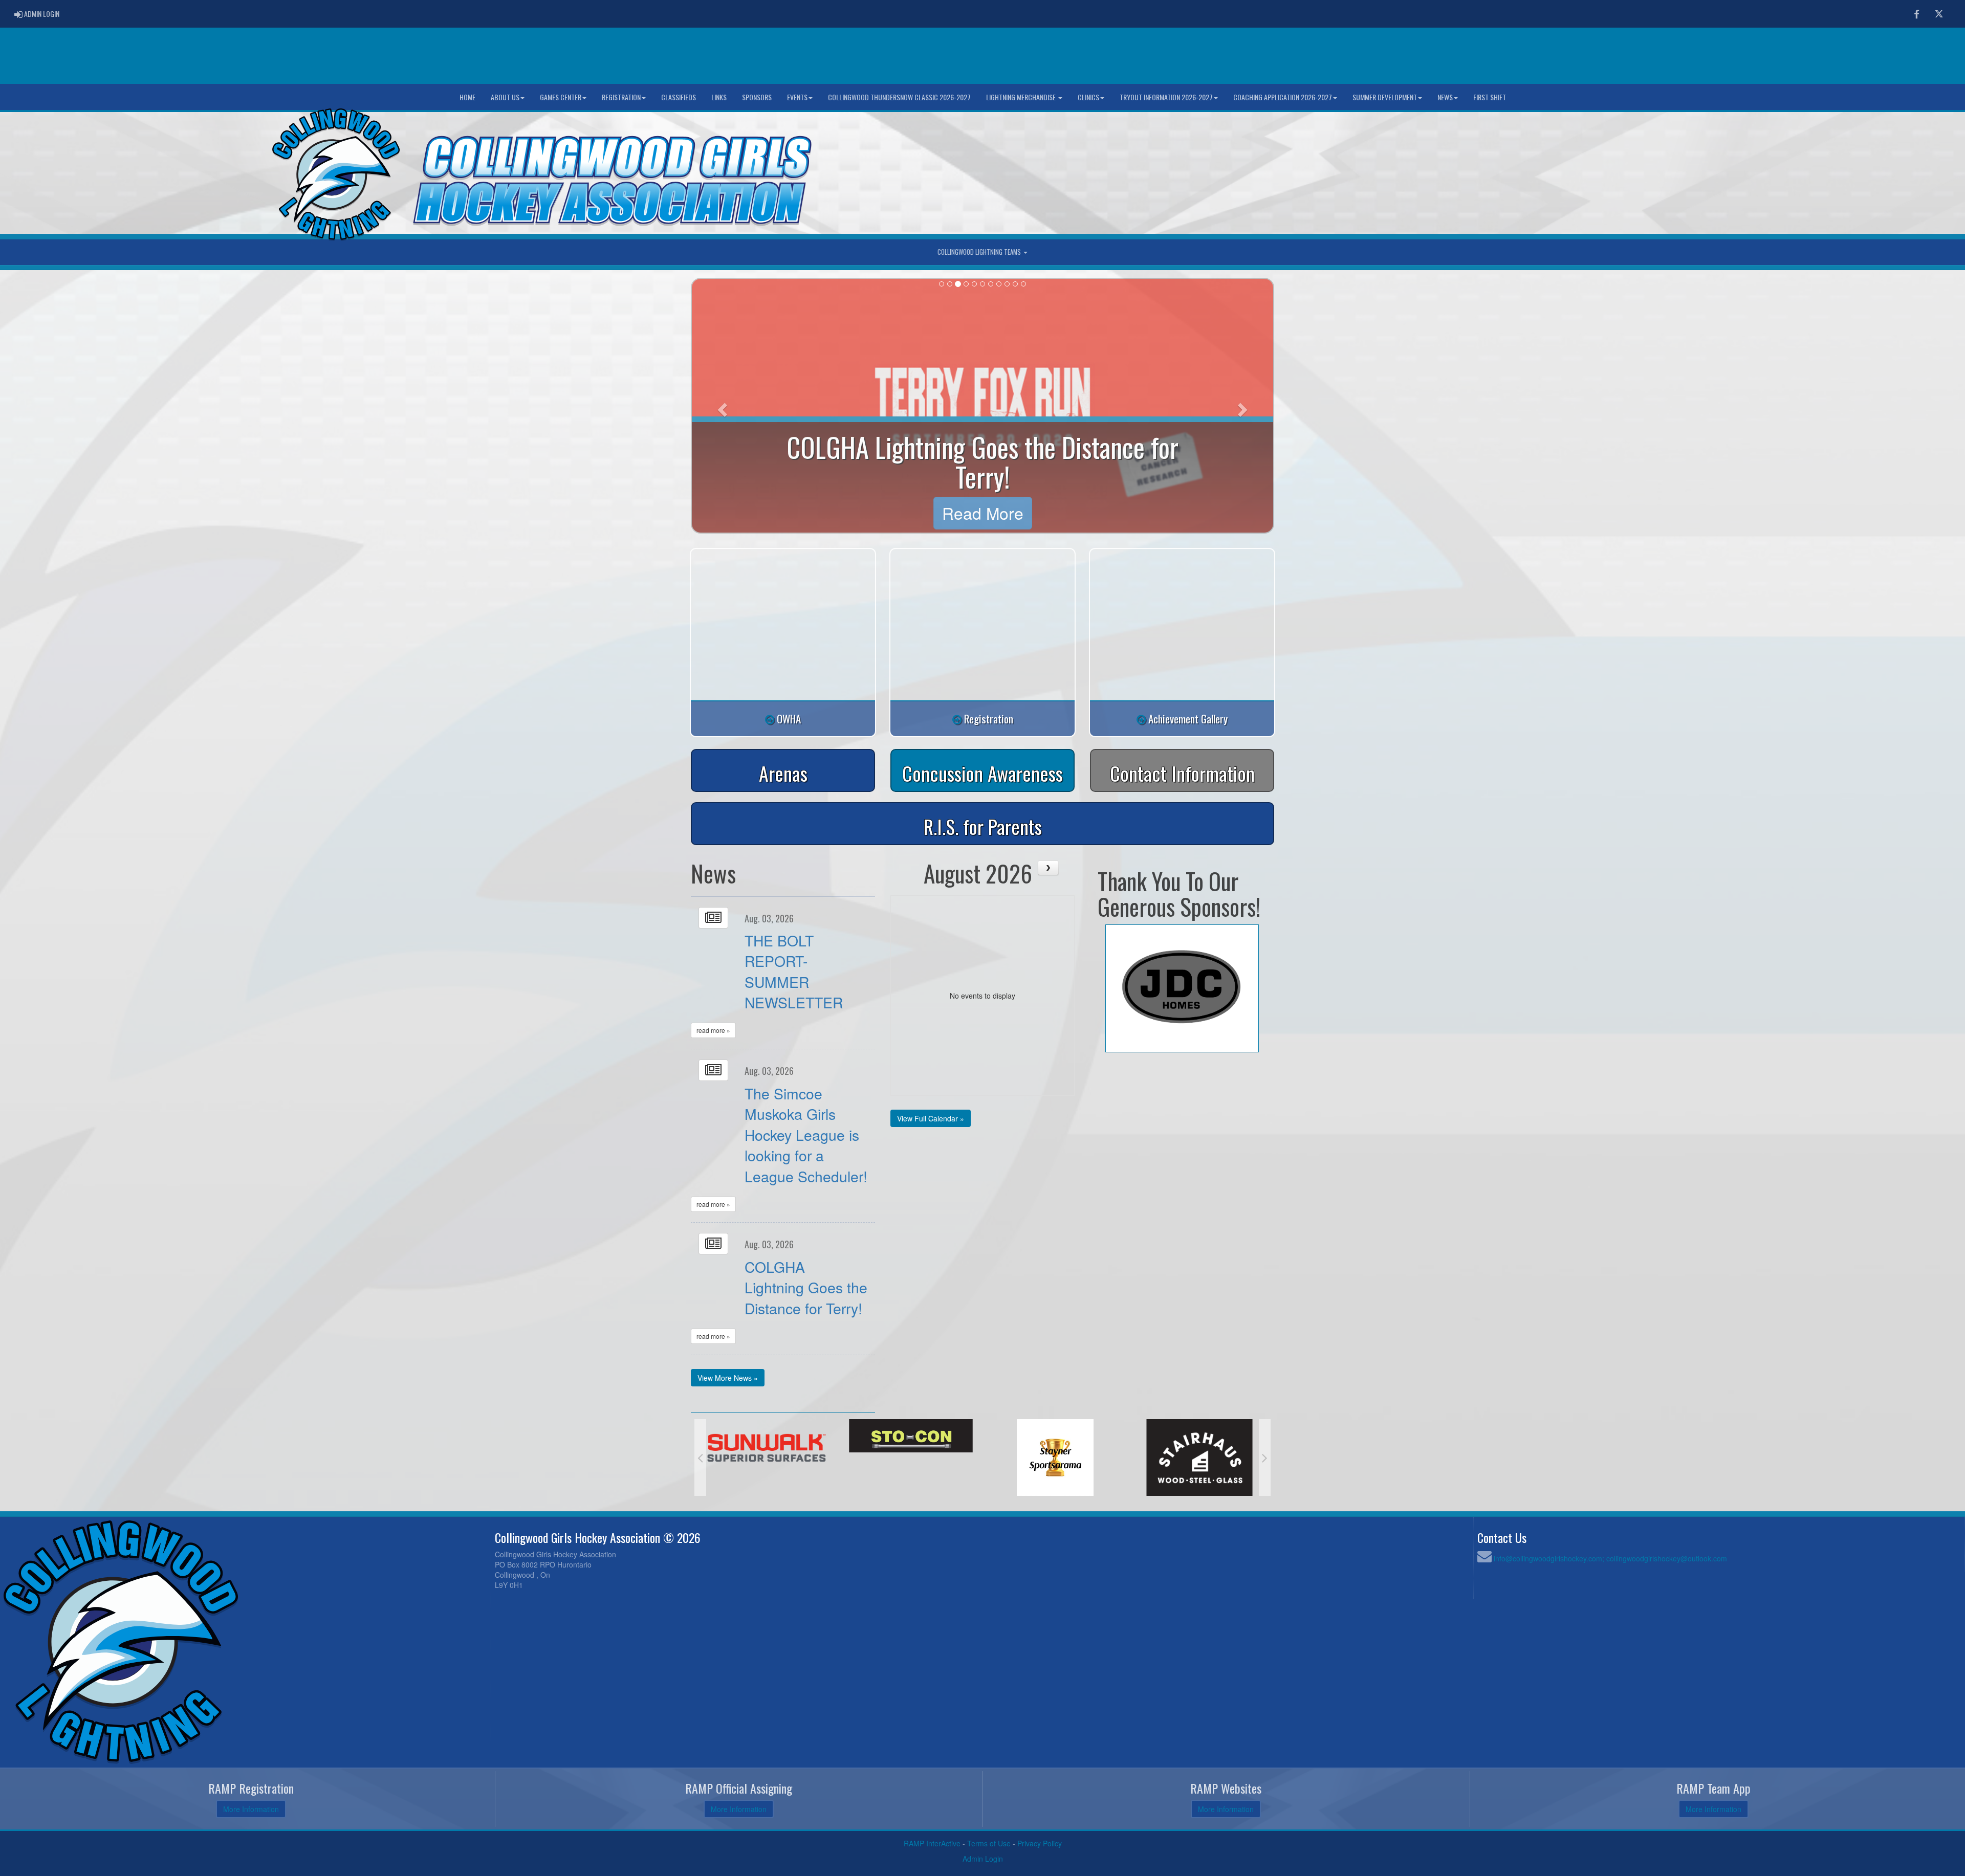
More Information (251, 1809)
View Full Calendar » (931, 1118)
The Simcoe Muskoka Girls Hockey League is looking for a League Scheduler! (806, 1134)
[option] (767, 1458)
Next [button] (1265, 1458)
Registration (621, 97)
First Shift (1490, 97)
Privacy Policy (1040, 1843)
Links (719, 97)
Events (797, 97)
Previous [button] (700, 1458)
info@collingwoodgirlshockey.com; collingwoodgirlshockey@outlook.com (1610, 1558)
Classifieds (679, 97)
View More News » (728, 1378)
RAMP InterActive (932, 1843)
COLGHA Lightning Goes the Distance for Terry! (806, 1287)
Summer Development (1385, 97)
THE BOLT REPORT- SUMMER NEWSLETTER (794, 971)
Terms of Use (989, 1843)
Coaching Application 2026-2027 (1283, 97)
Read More (983, 513)
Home (467, 97)
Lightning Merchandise (1022, 97)
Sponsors (757, 97)
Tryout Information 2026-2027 (1166, 97)
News (1445, 97)
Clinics (1088, 97)
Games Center (561, 97)
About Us (505, 97)
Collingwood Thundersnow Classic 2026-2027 (899, 97)
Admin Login (983, 1859)
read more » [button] (713, 1030)
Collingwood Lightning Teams (980, 252)
